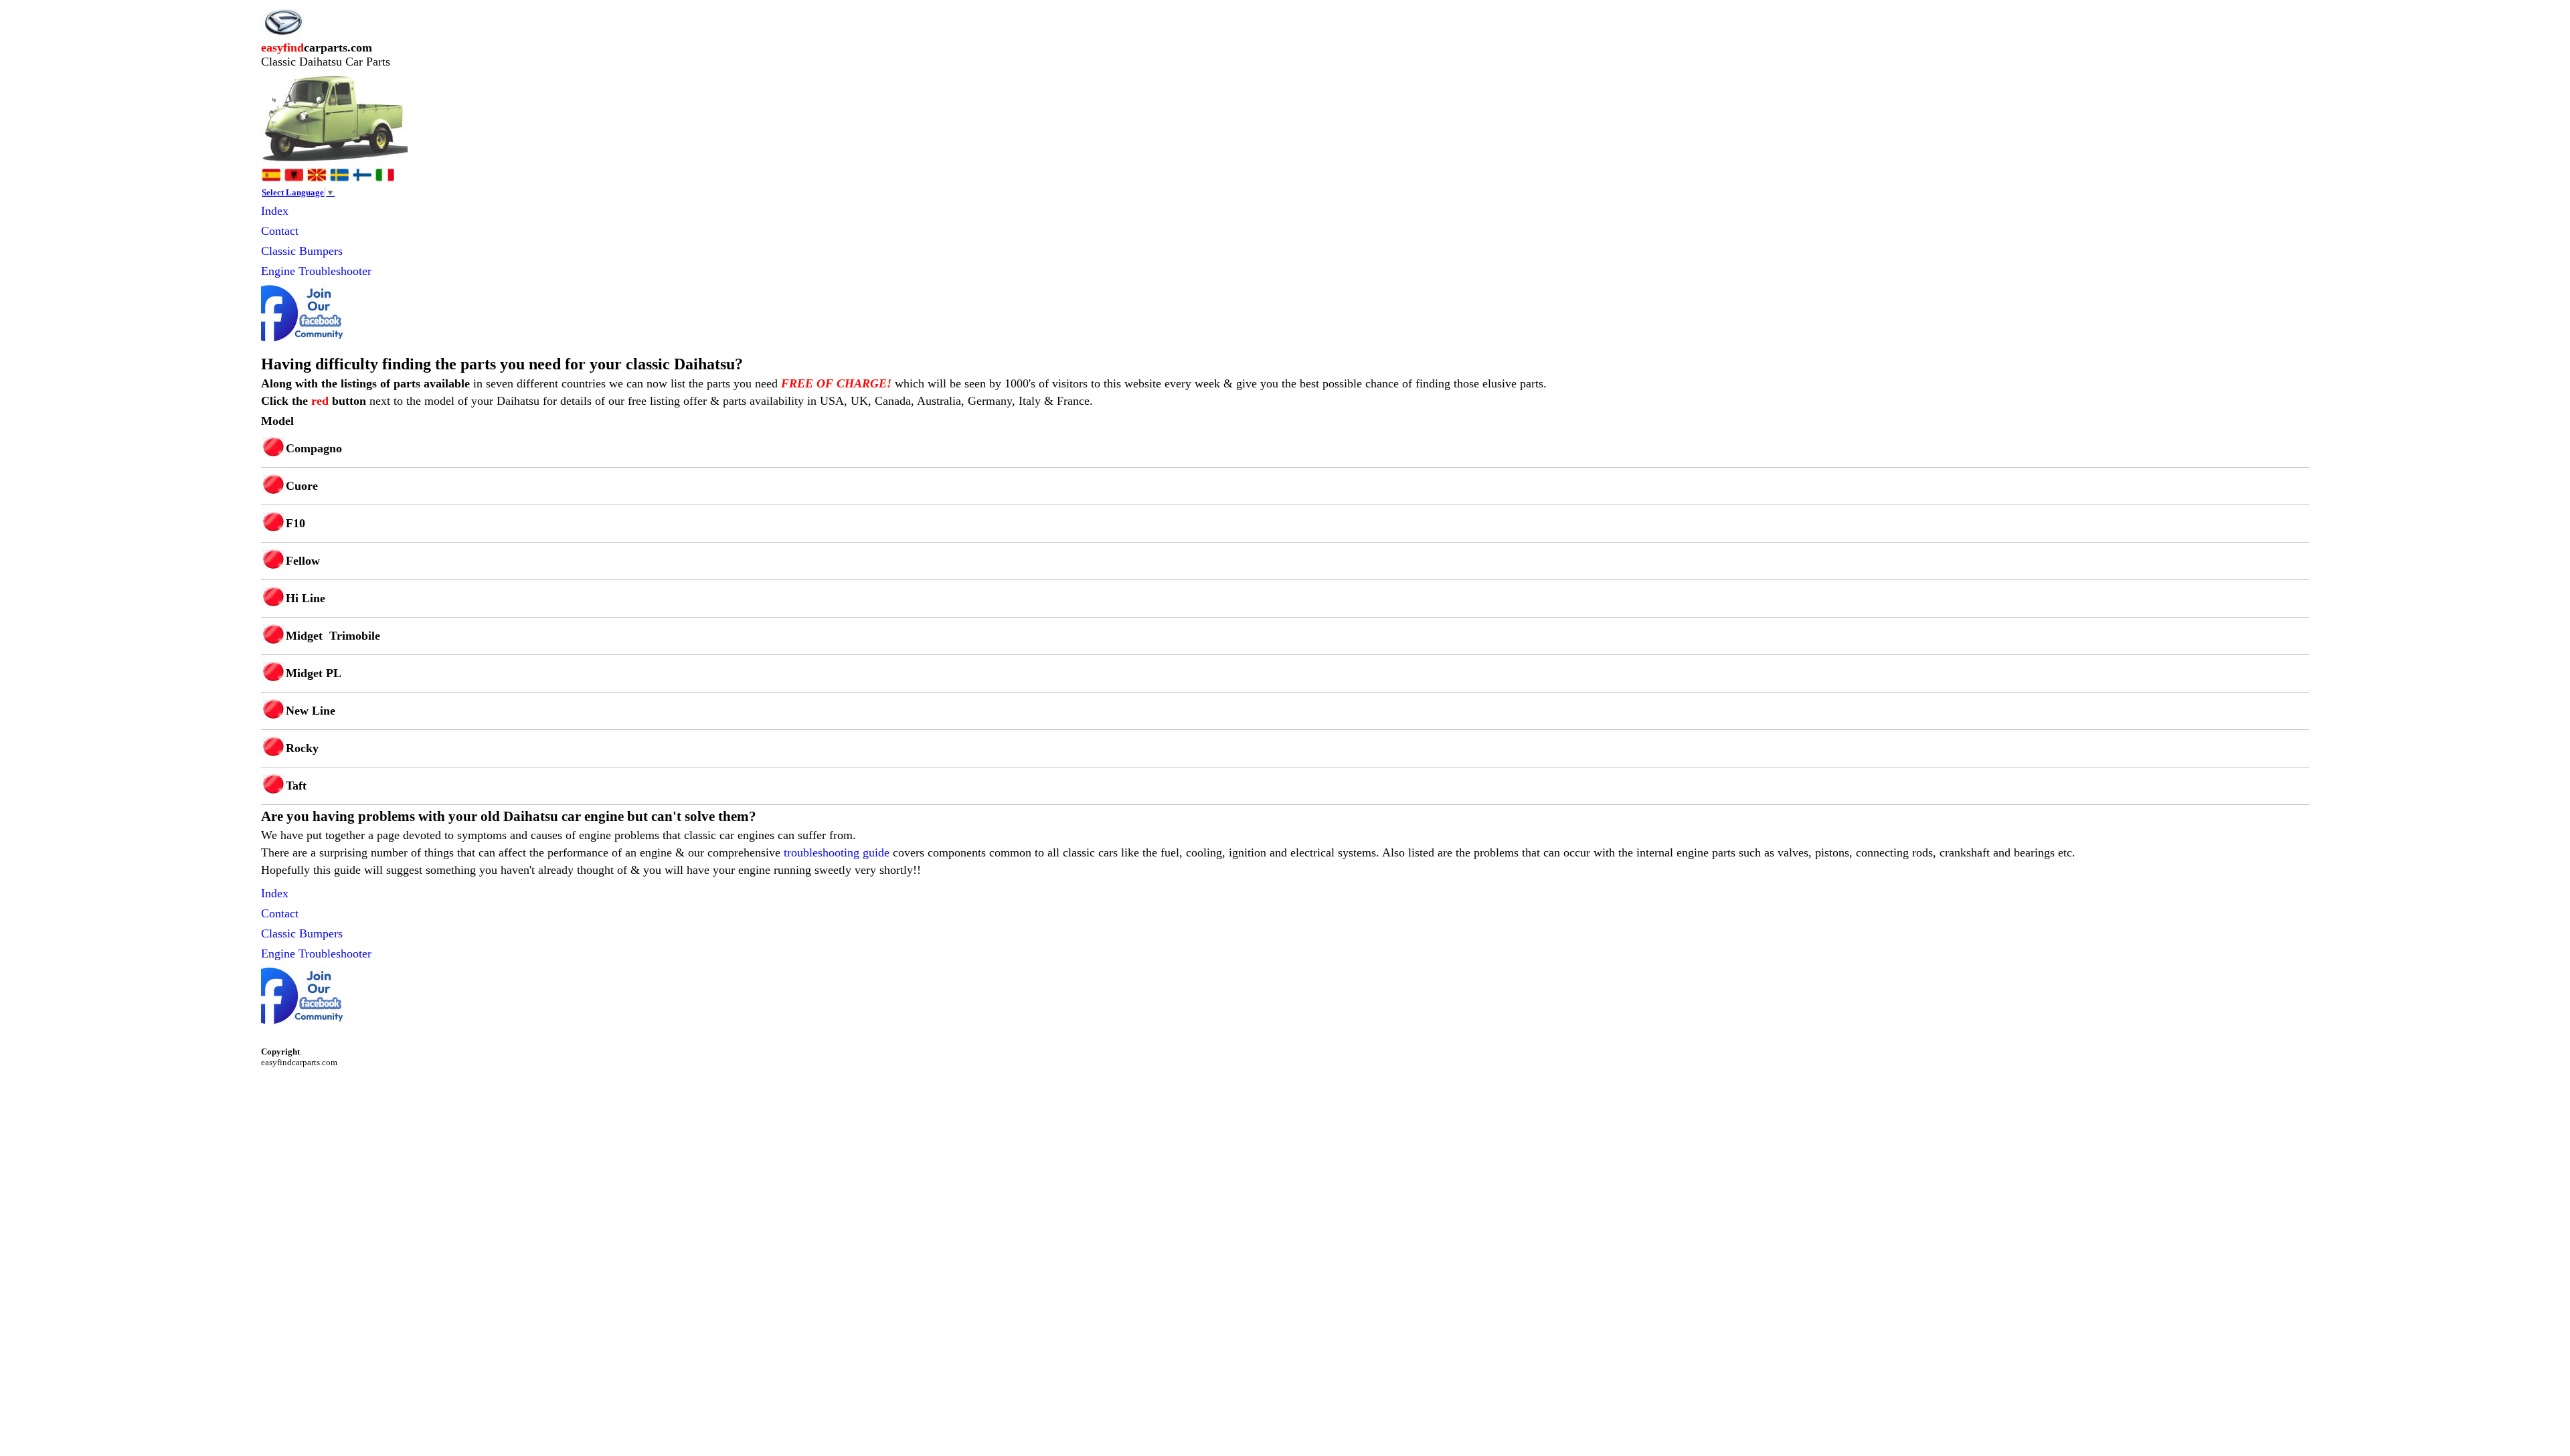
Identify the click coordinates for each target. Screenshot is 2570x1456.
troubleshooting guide (837, 852)
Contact (280, 231)
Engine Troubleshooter (316, 271)
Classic (280, 251)
